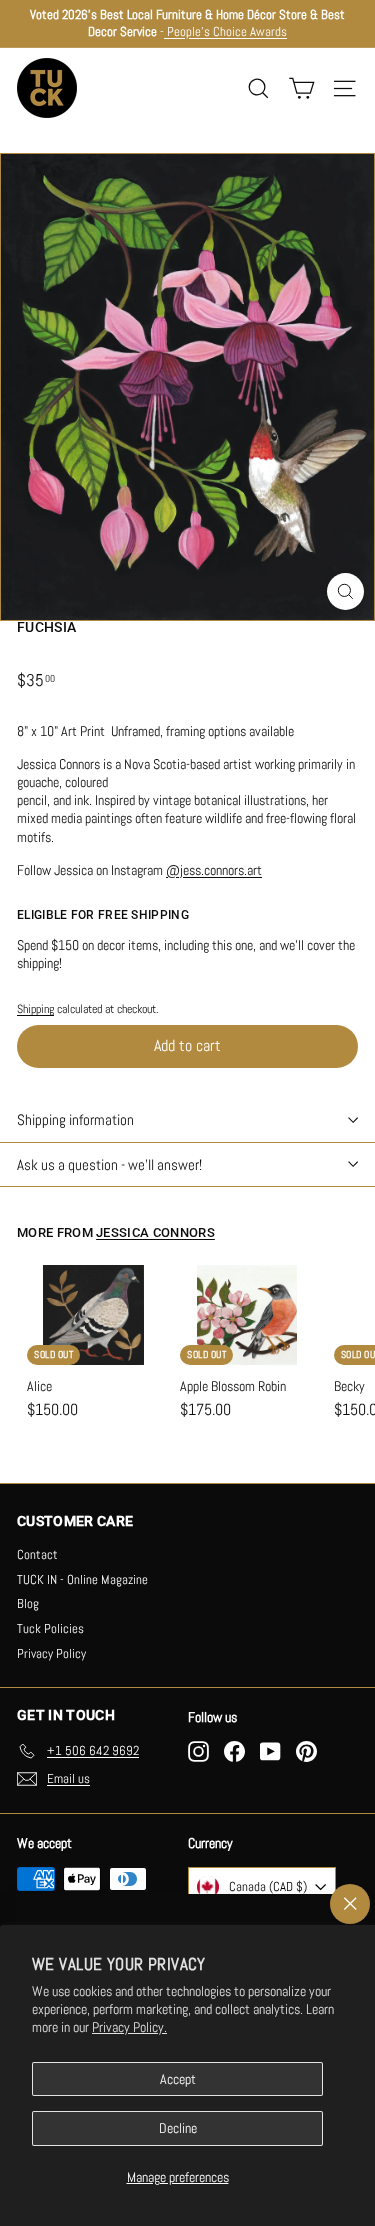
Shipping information (75, 1119)
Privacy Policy (51, 1653)
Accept (178, 2079)
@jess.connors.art (214, 870)
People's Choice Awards (225, 31)
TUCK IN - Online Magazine (82, 1579)
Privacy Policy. (129, 2027)
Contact (37, 1554)
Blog (28, 1603)
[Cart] (301, 88)
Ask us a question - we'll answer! (109, 1164)
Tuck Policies (50, 1628)
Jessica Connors (155, 1232)
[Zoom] (345, 591)
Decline (178, 2128)
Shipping (35, 1009)
